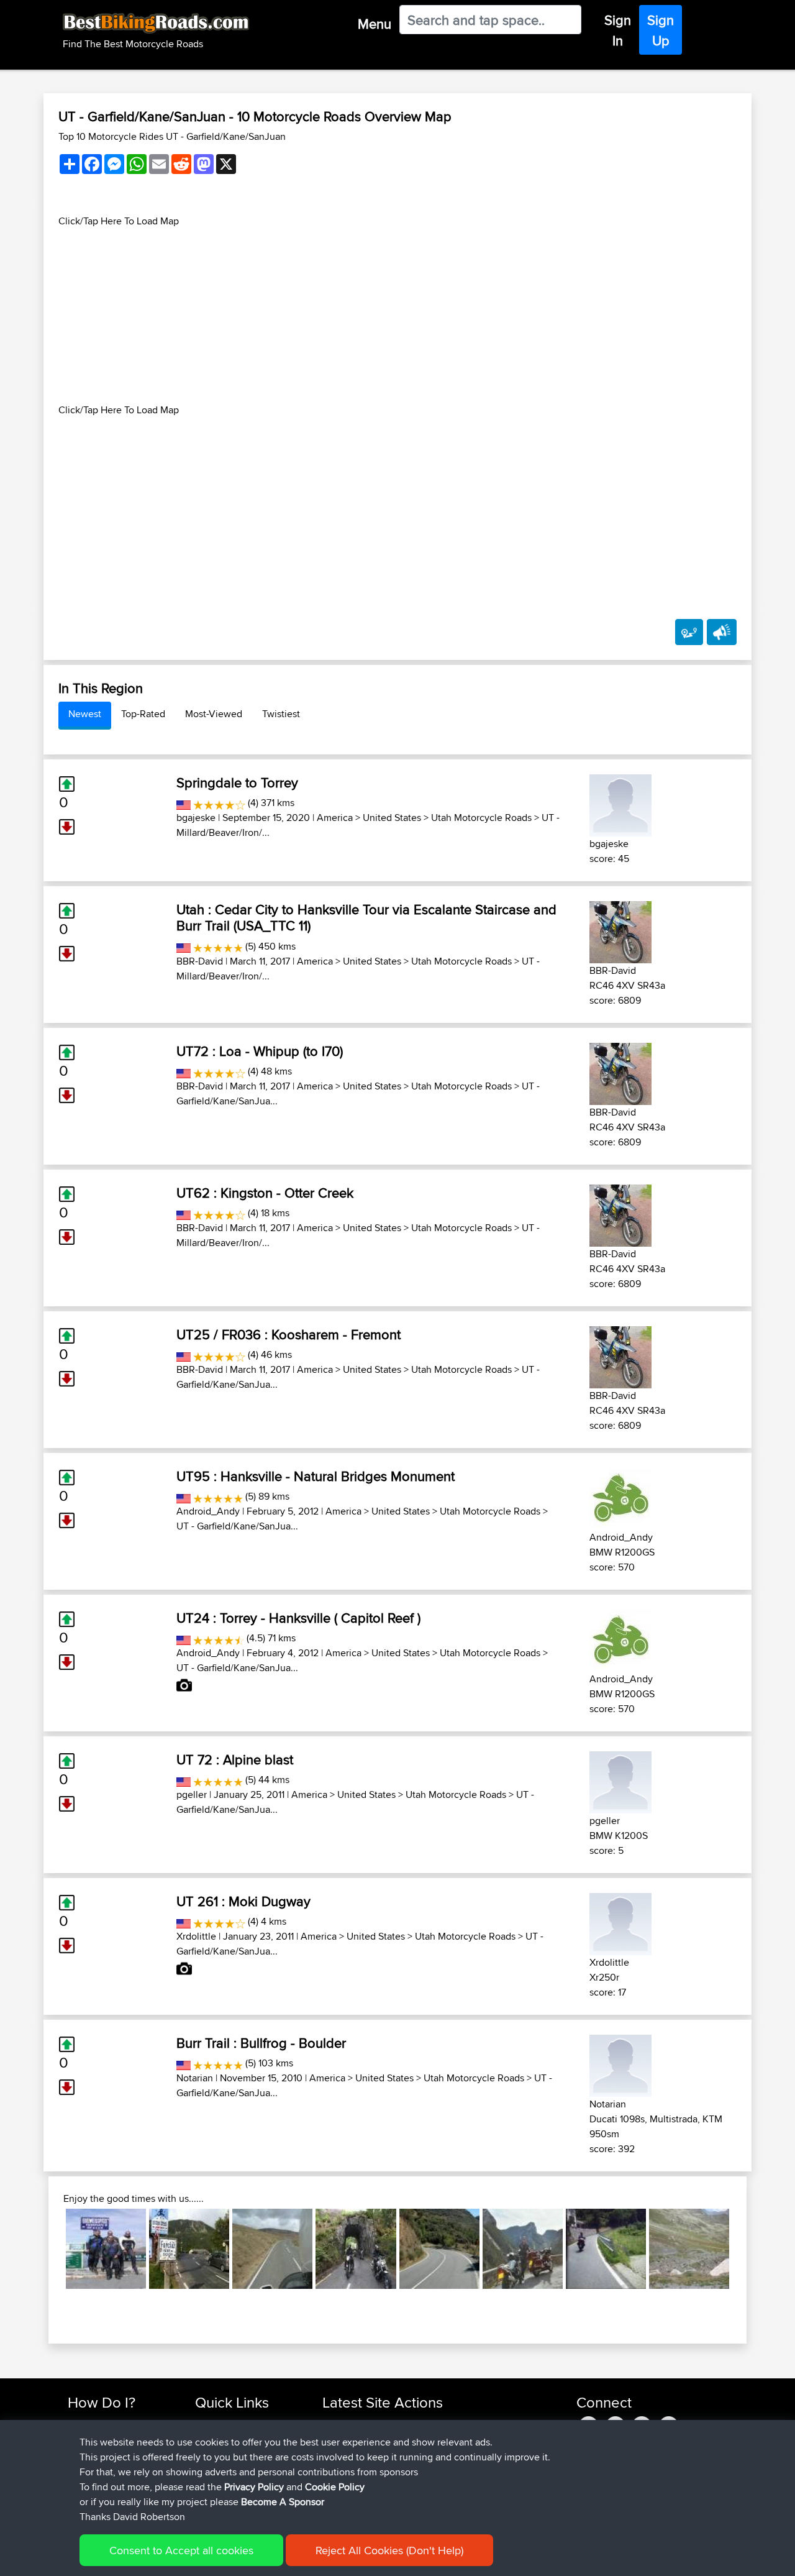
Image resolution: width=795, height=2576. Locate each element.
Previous (47, 2248)
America (335, 818)
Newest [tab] (85, 714)
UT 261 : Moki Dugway (243, 1901)
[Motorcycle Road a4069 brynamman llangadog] (272, 2249)
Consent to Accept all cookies (181, 2550)
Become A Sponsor (283, 2502)
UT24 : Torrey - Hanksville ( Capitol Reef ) (298, 1618)
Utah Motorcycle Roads (481, 818)
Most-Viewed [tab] (214, 714)
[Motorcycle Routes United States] (184, 803)
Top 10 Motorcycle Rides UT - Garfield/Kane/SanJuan (172, 136)
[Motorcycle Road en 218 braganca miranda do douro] (439, 2249)
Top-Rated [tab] (143, 714)
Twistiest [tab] (281, 714)
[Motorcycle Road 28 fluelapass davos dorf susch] (689, 2249)
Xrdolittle (196, 1936)
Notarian (195, 2078)
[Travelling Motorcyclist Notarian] (620, 2064)
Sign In (618, 30)
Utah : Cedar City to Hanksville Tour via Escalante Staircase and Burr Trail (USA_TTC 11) (366, 917)
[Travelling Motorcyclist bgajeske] (620, 803)
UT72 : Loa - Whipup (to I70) (260, 1051)
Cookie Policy (335, 2487)
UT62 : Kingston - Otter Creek (265, 1193)
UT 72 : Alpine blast (235, 1759)
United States (392, 818)
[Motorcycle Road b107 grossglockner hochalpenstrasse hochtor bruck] (106, 2249)
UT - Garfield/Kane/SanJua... (237, 1526)
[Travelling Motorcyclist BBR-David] (620, 930)
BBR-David (200, 961)
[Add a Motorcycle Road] (689, 632)
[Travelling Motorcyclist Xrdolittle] (620, 1922)
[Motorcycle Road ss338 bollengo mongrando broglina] (606, 2249)
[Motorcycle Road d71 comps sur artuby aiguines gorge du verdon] (523, 2249)
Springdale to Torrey (237, 782)
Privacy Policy (254, 2487)
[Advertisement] (397, 316)
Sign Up (661, 30)
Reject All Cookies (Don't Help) (389, 2550)
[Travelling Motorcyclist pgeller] (620, 1780)
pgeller (192, 1794)
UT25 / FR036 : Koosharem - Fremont (288, 1334)
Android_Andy (208, 1511)
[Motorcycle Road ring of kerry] (356, 2249)
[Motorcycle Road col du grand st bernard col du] (189, 2249)
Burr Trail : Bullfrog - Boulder (261, 2043)
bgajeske (196, 818)
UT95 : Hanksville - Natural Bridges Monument (316, 1476)
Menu (375, 24)
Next (748, 2248)
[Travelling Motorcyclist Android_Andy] (620, 1497)
